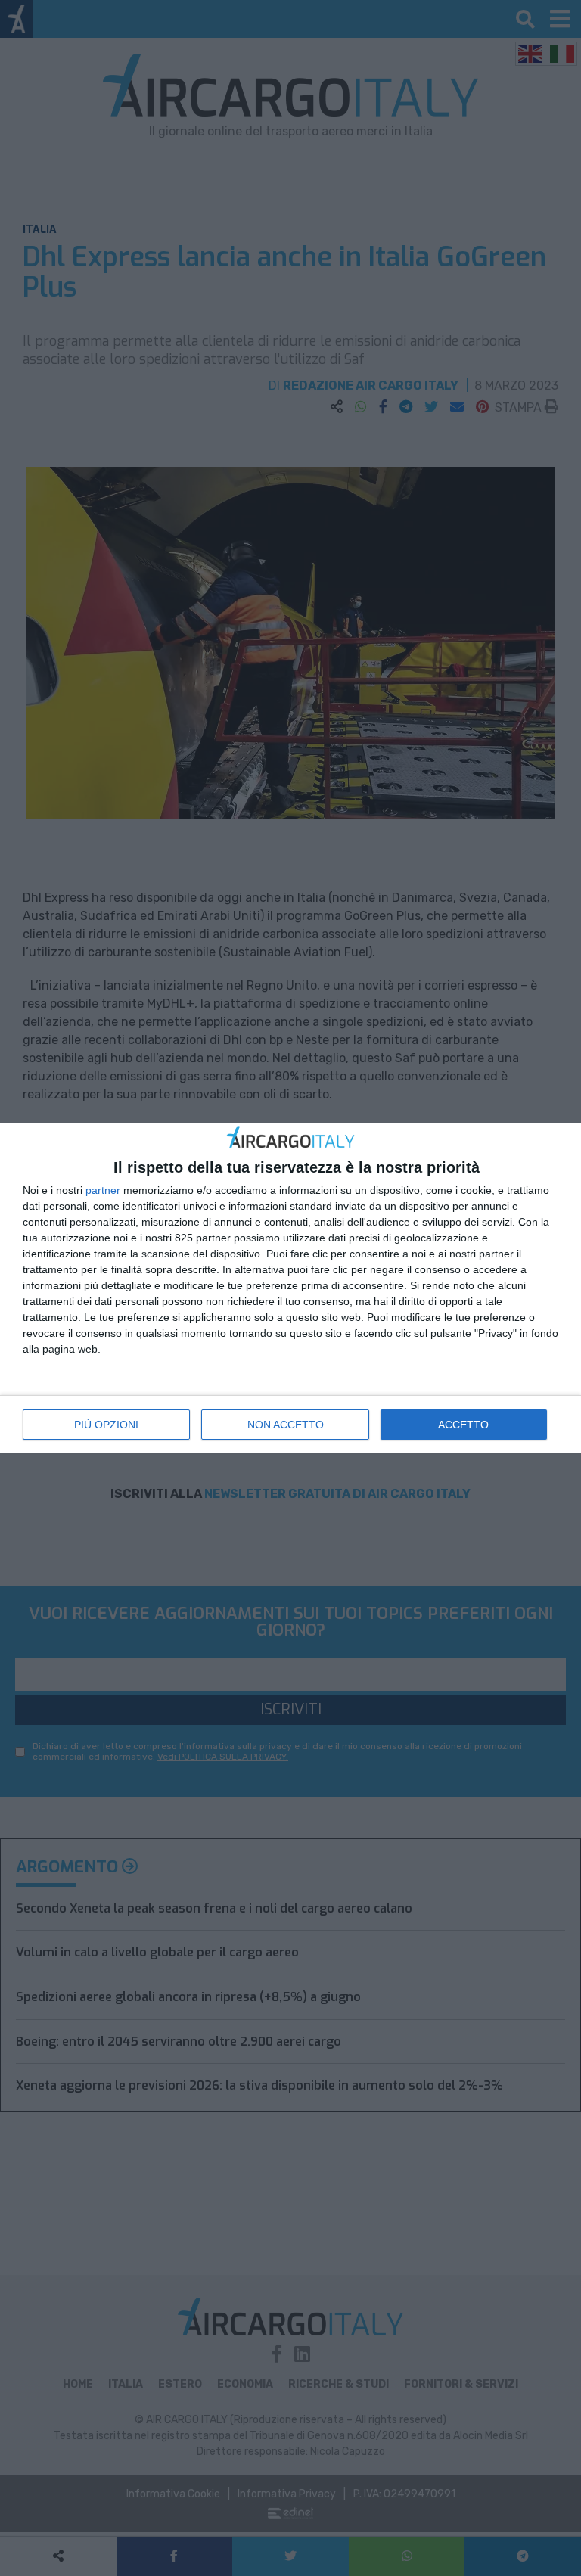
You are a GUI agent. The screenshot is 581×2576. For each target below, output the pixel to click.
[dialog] (290, 1288)
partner (103, 1190)
